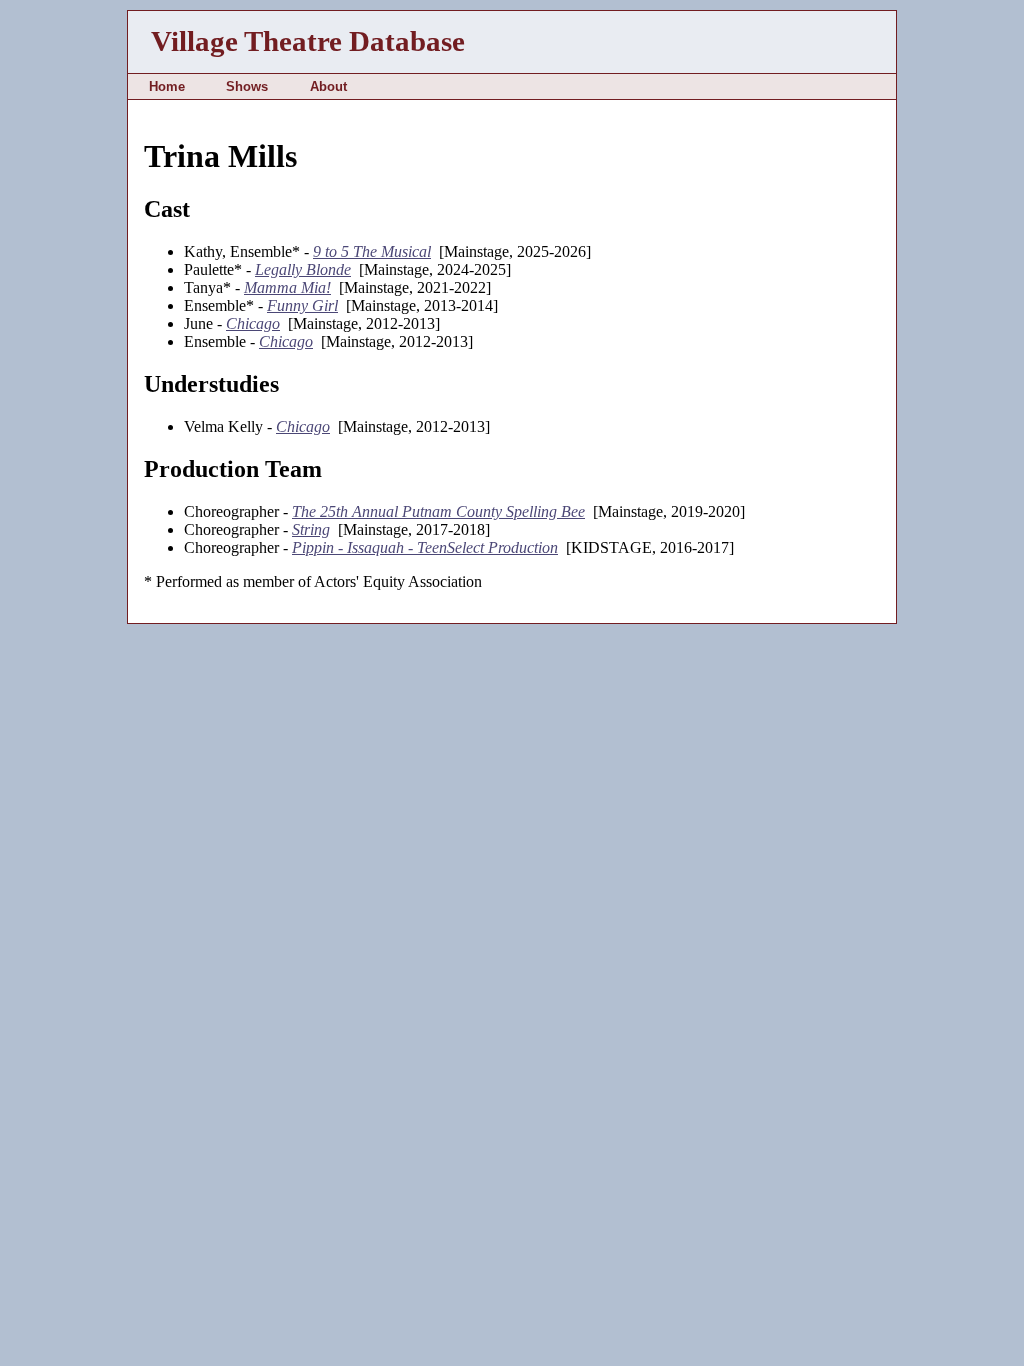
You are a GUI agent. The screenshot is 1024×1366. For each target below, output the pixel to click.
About (328, 86)
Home (167, 86)
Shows (247, 86)
